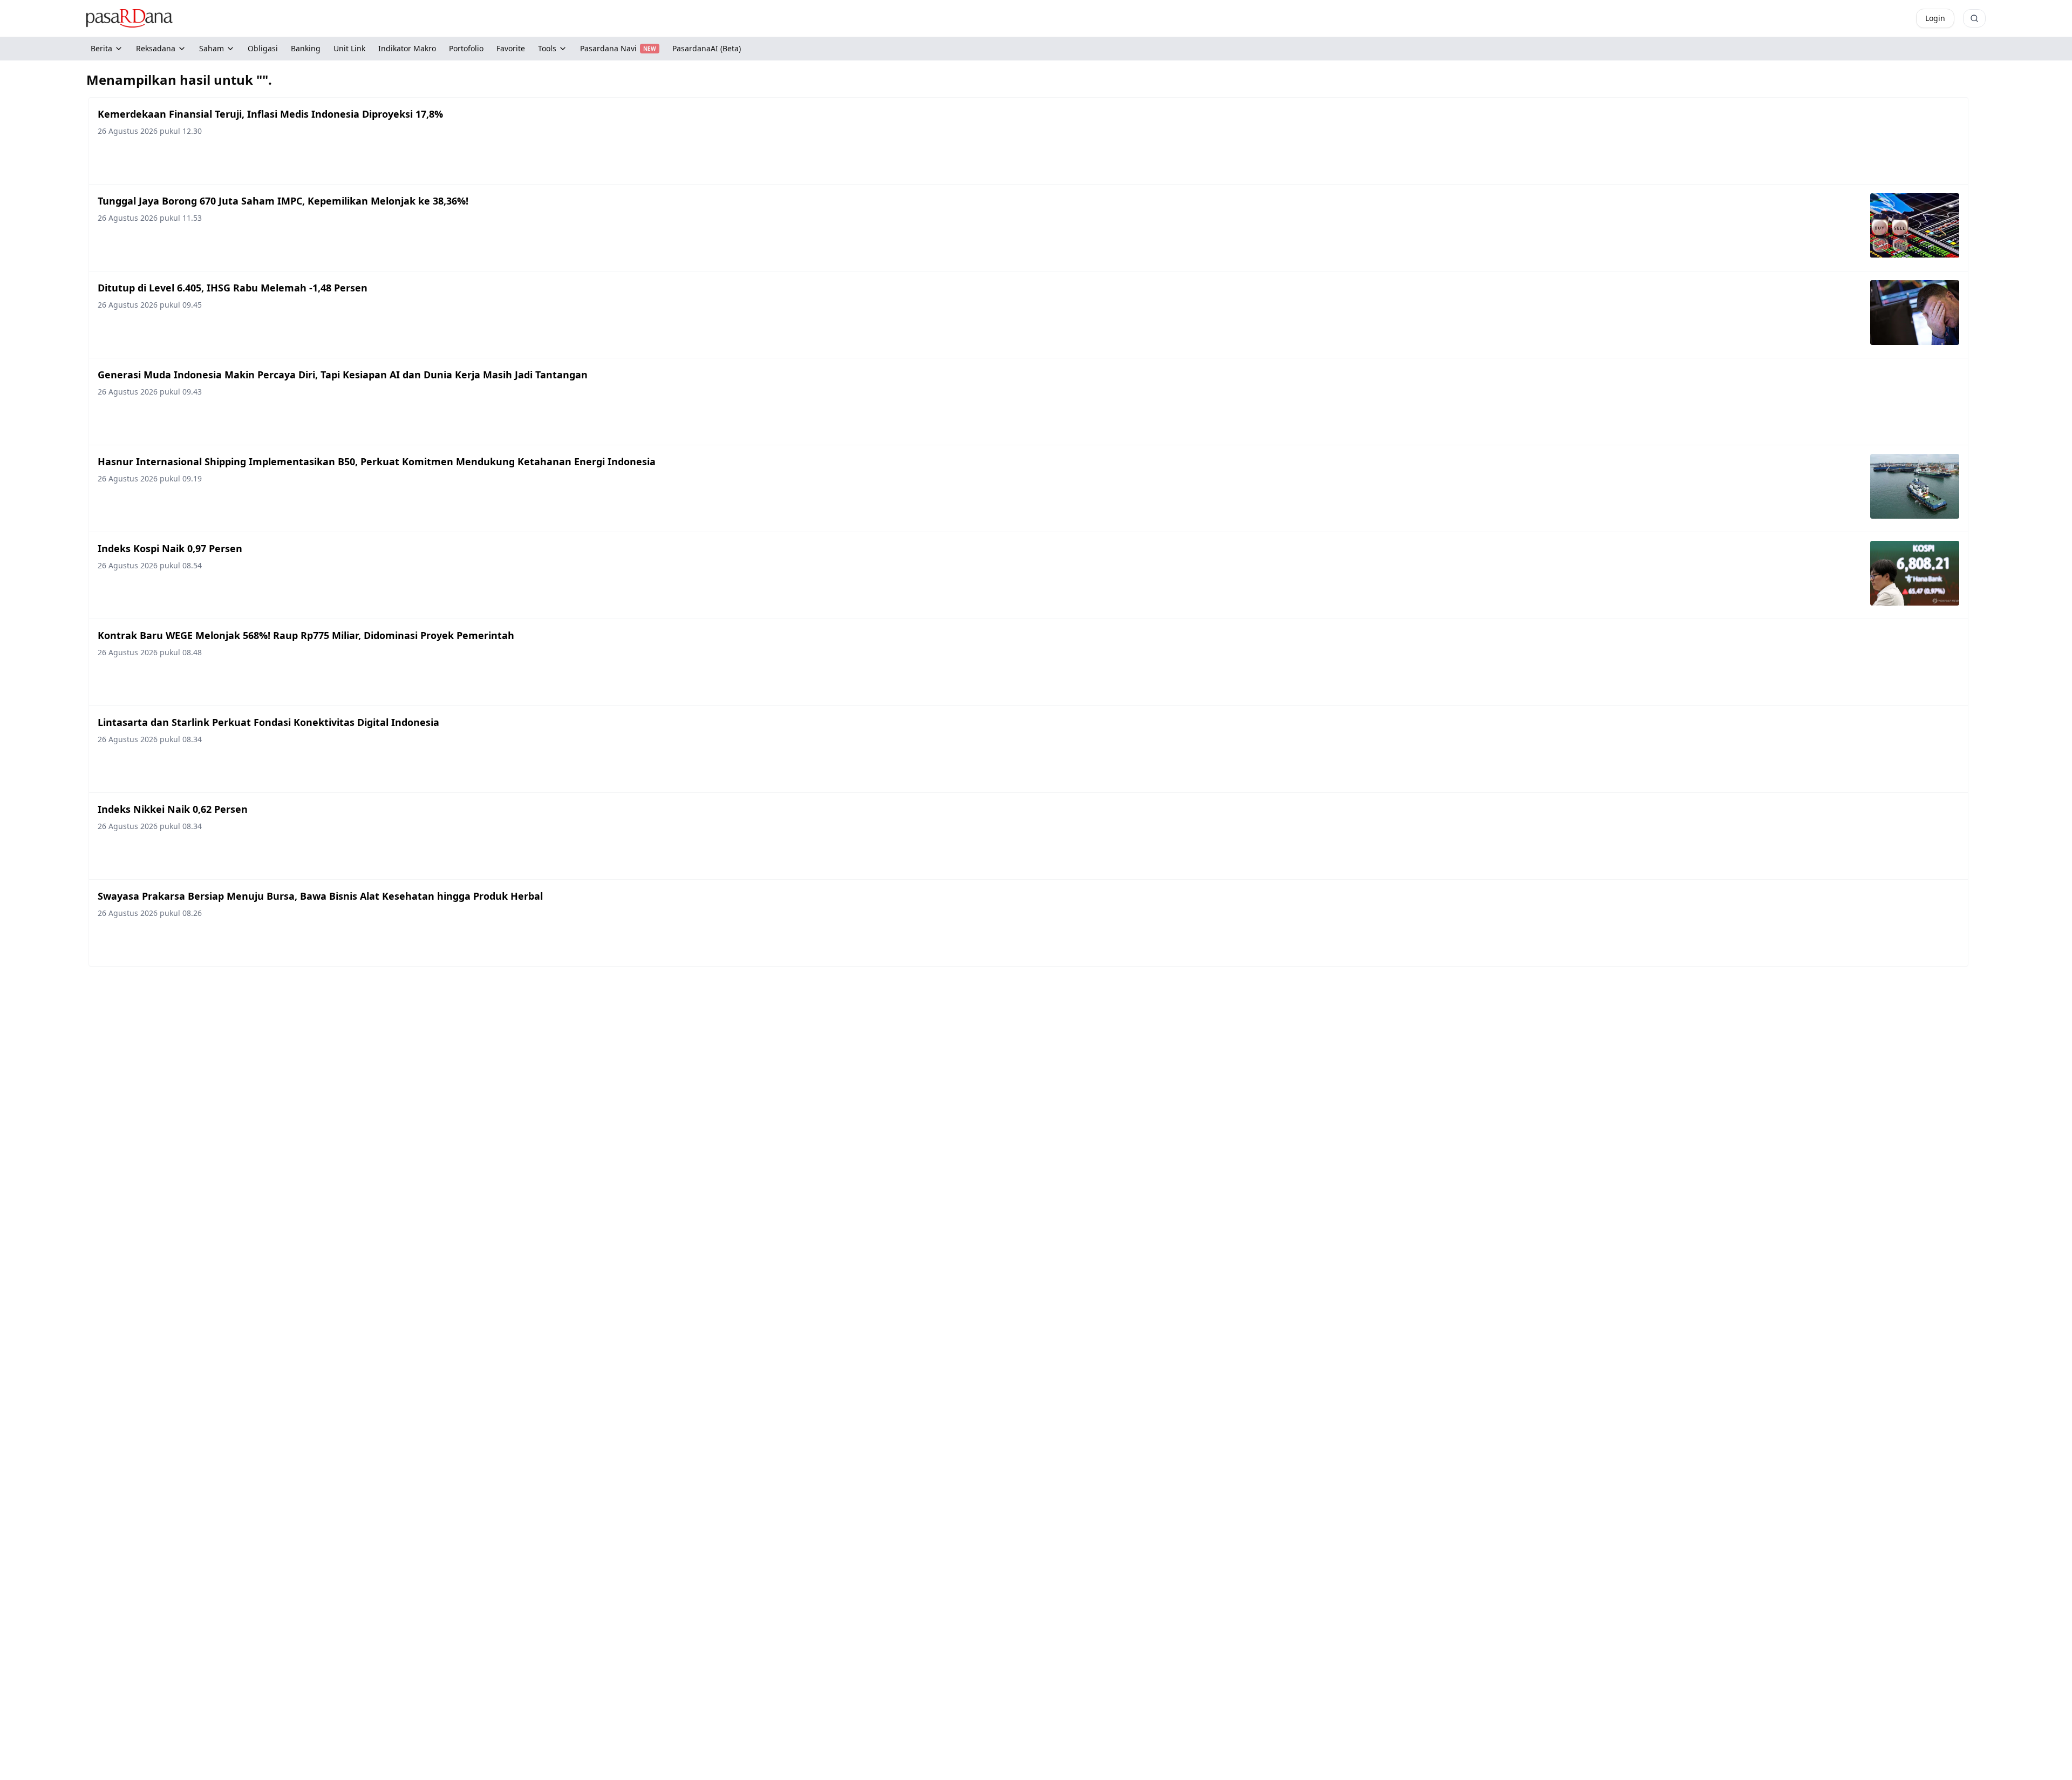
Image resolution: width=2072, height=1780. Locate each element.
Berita (101, 48)
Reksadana (156, 48)
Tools (547, 48)
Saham (212, 48)
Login (1935, 18)
